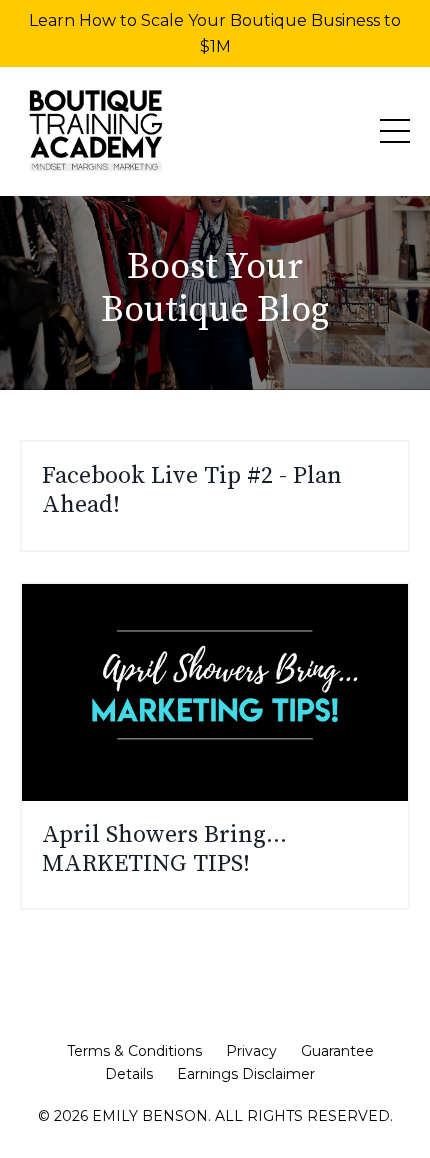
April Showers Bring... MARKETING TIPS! (164, 850)
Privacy (251, 1051)
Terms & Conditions (134, 1051)
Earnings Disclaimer (246, 1074)
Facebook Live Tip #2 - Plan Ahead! (192, 491)
